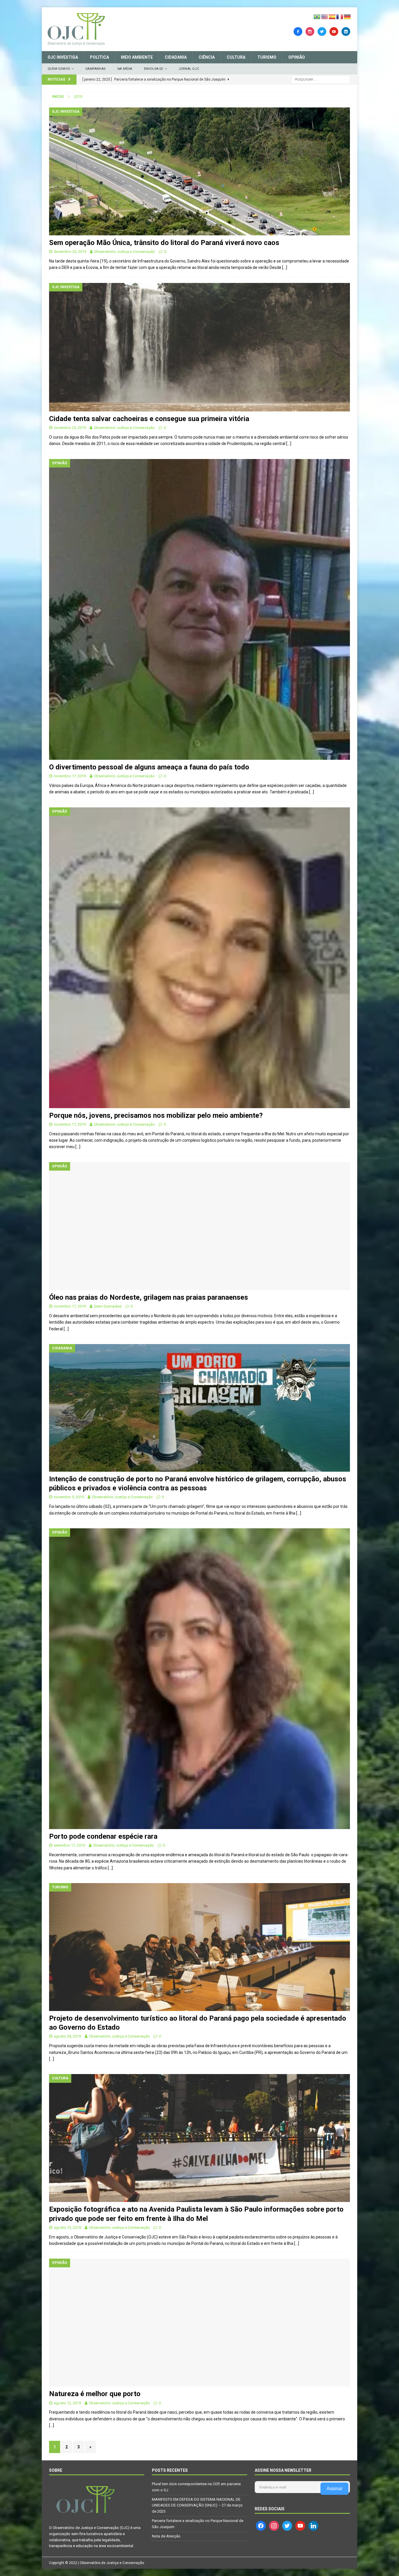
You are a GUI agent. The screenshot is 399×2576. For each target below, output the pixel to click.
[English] (325, 16)
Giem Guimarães (108, 1306)
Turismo (267, 57)
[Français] (340, 16)
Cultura (236, 57)
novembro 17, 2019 (70, 776)
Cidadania (176, 57)
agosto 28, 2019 (67, 2036)
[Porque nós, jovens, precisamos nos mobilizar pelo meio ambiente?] (199, 958)
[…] (285, 267)
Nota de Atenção (166, 2536)
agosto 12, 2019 (67, 2403)
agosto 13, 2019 (67, 2228)
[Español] (332, 16)
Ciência (207, 57)
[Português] (317, 16)
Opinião (297, 57)
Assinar (334, 2489)
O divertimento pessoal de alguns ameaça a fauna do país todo (149, 767)
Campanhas (96, 69)
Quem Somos (59, 69)
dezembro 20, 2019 (70, 252)
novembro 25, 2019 (70, 428)
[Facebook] (298, 31)
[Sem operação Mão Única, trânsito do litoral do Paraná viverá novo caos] (199, 171)
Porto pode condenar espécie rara (103, 1836)
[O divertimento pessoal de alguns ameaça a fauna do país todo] (199, 609)
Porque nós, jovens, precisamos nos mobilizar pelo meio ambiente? (156, 1115)
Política (99, 57)
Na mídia (125, 69)
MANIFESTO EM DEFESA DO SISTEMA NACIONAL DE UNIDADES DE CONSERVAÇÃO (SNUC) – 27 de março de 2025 (197, 2505)
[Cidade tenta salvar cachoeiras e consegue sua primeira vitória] (199, 347)
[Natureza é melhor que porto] (199, 2323)
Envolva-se (154, 69)
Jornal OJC (189, 69)
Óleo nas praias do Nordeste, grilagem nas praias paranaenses (149, 1297)
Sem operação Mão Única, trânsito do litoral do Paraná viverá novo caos (164, 243)
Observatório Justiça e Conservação (125, 252)
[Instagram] (310, 31)
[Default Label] (334, 31)
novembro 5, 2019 (69, 1497)
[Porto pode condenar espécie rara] (199, 1679)
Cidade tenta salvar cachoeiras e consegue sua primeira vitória (149, 419)
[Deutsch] (348, 16)
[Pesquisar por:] (321, 79)
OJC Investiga (63, 57)
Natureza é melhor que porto (95, 2394)
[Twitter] (322, 31)
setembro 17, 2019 (69, 1845)
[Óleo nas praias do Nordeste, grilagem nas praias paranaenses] (199, 1226)
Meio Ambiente (137, 57)
